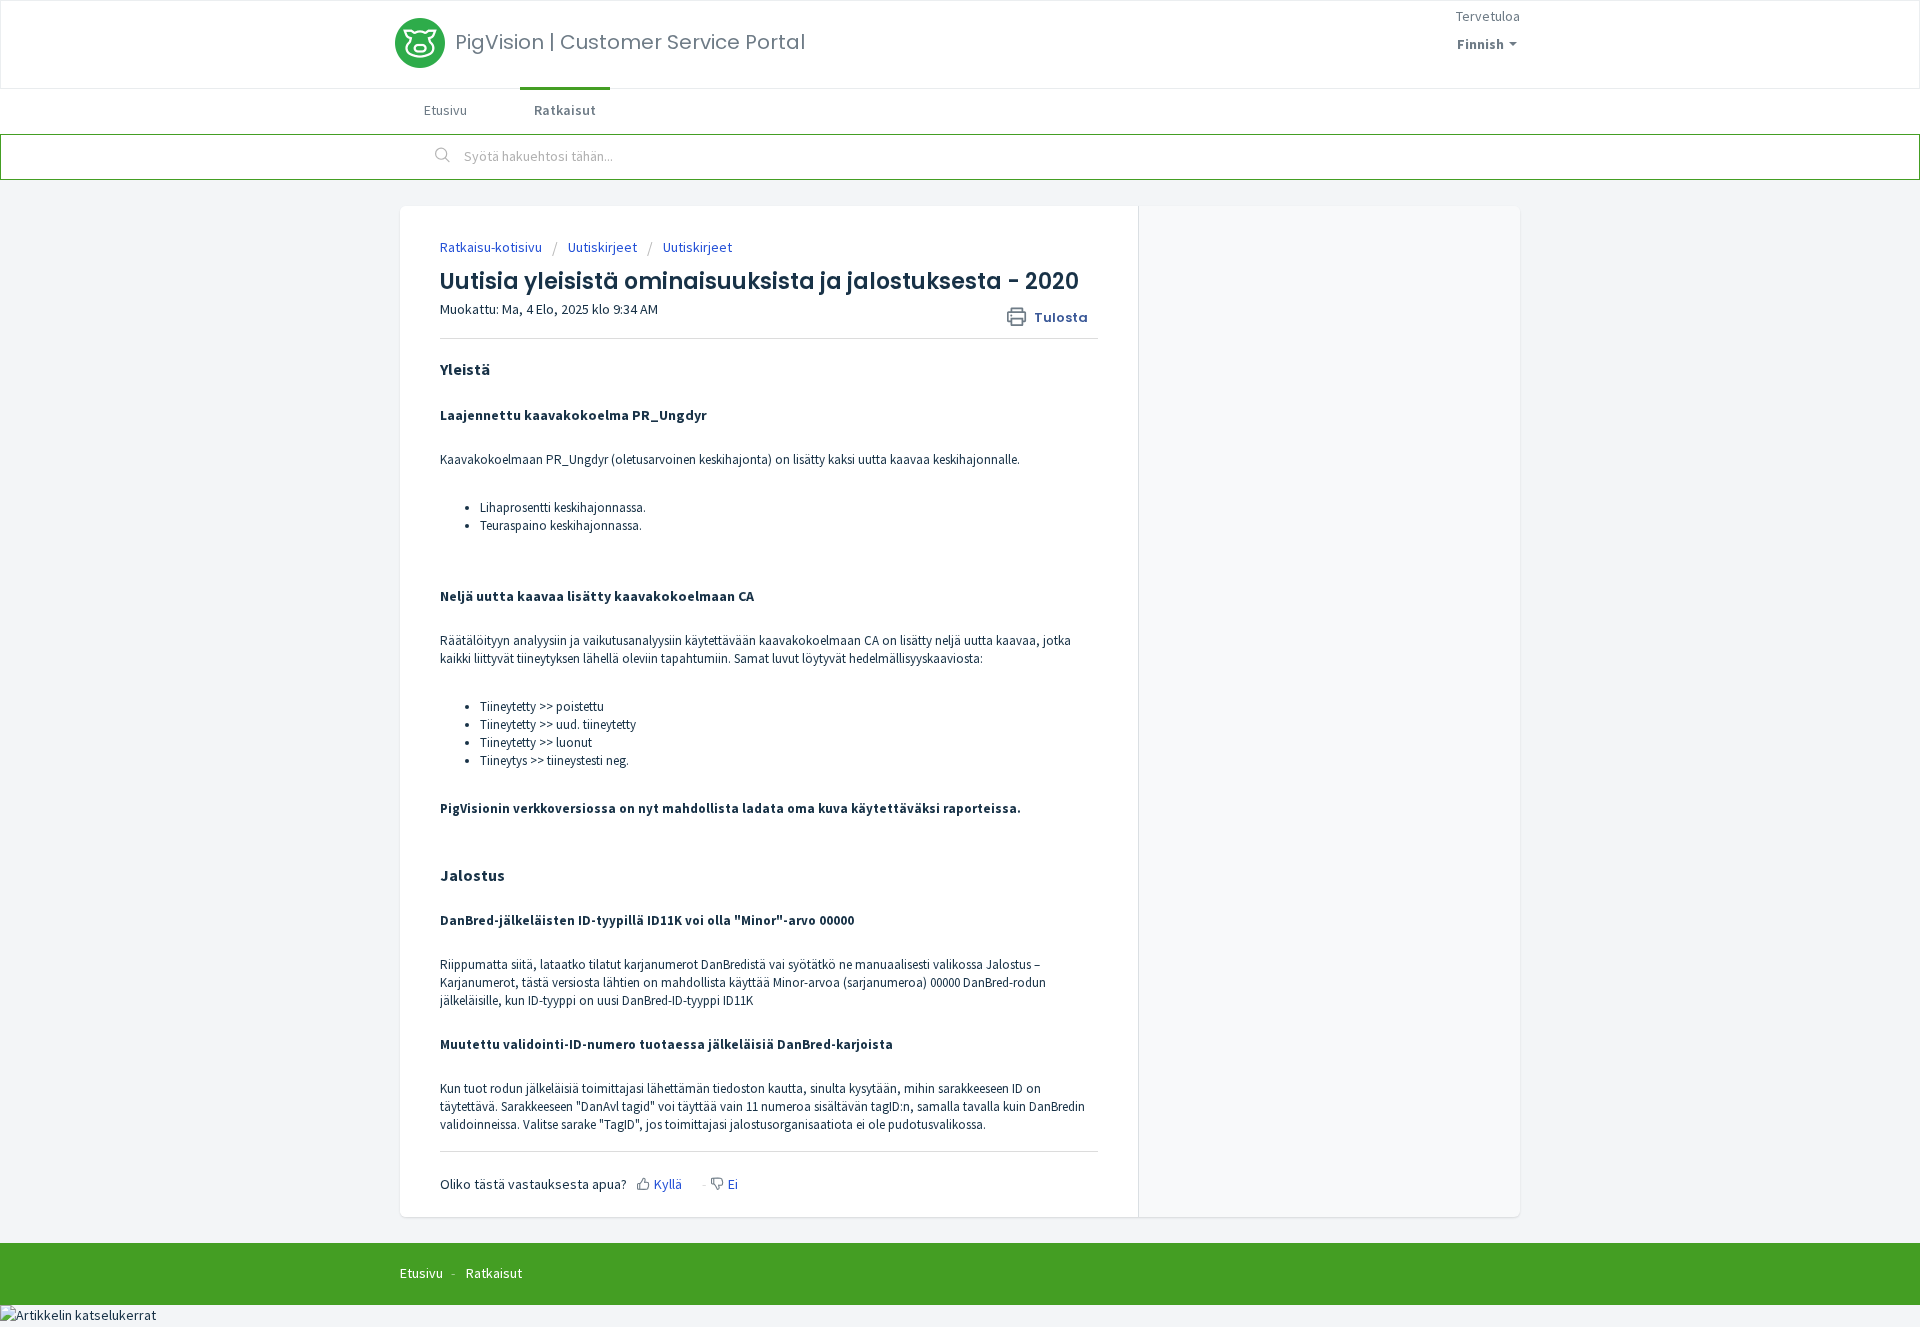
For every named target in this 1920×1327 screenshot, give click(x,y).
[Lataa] (923, 405)
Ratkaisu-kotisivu (492, 247)
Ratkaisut (565, 110)
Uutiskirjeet (602, 247)
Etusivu (445, 110)
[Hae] (443, 157)
